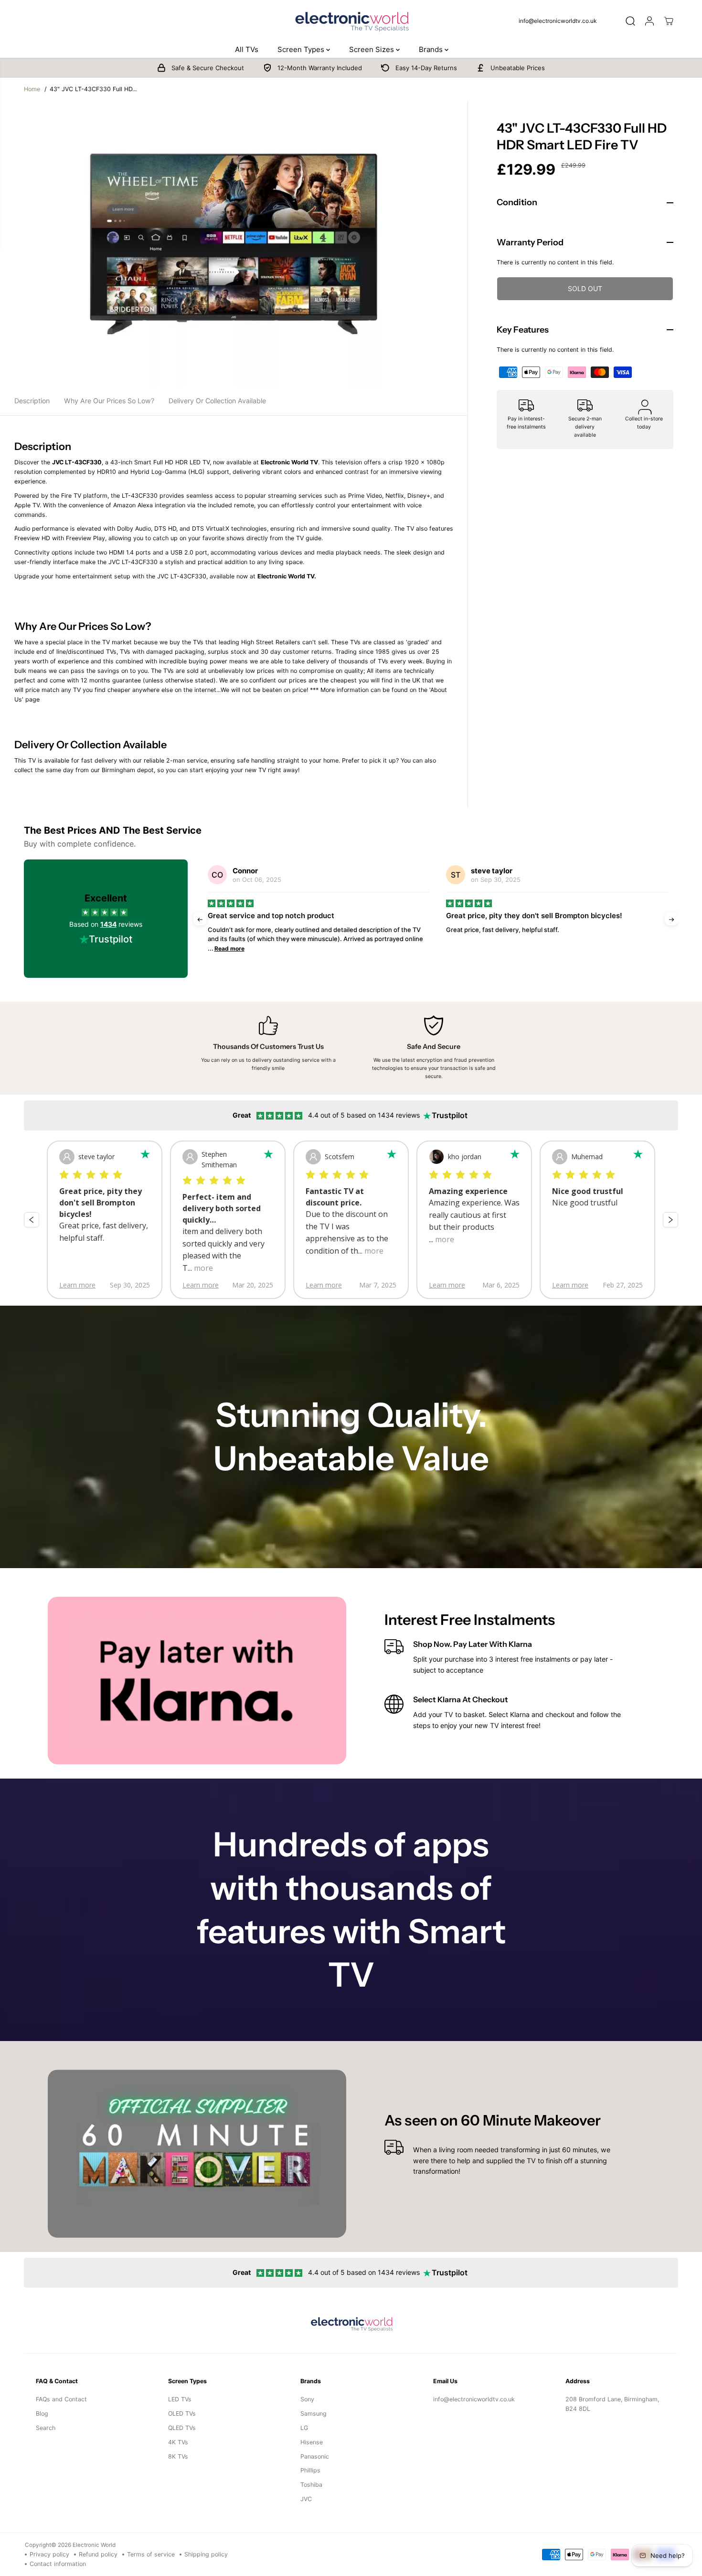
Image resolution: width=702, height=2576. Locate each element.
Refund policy (98, 2554)
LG (304, 2428)
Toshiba (311, 2485)
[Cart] (669, 21)
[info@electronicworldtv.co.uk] (562, 21)
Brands (432, 49)
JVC (306, 2499)
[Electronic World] (351, 21)
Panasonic (315, 2456)
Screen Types (302, 49)
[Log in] (649, 21)
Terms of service (151, 2554)
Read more (224, 948)
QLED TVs (182, 2428)
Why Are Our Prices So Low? (109, 401)
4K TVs (178, 2442)
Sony (307, 2399)
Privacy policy (49, 2554)
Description (32, 401)
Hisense (312, 2442)
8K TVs (178, 2456)
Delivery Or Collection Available (217, 401)
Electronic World (94, 2545)
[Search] (630, 21)
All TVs (247, 49)
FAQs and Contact (61, 2399)
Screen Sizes (372, 49)
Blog (42, 2414)
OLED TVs (182, 2414)
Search (46, 2428)
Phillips (310, 2470)
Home (32, 89)
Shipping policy (206, 2554)
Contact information (58, 2564)
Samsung (314, 2414)
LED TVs (180, 2399)
